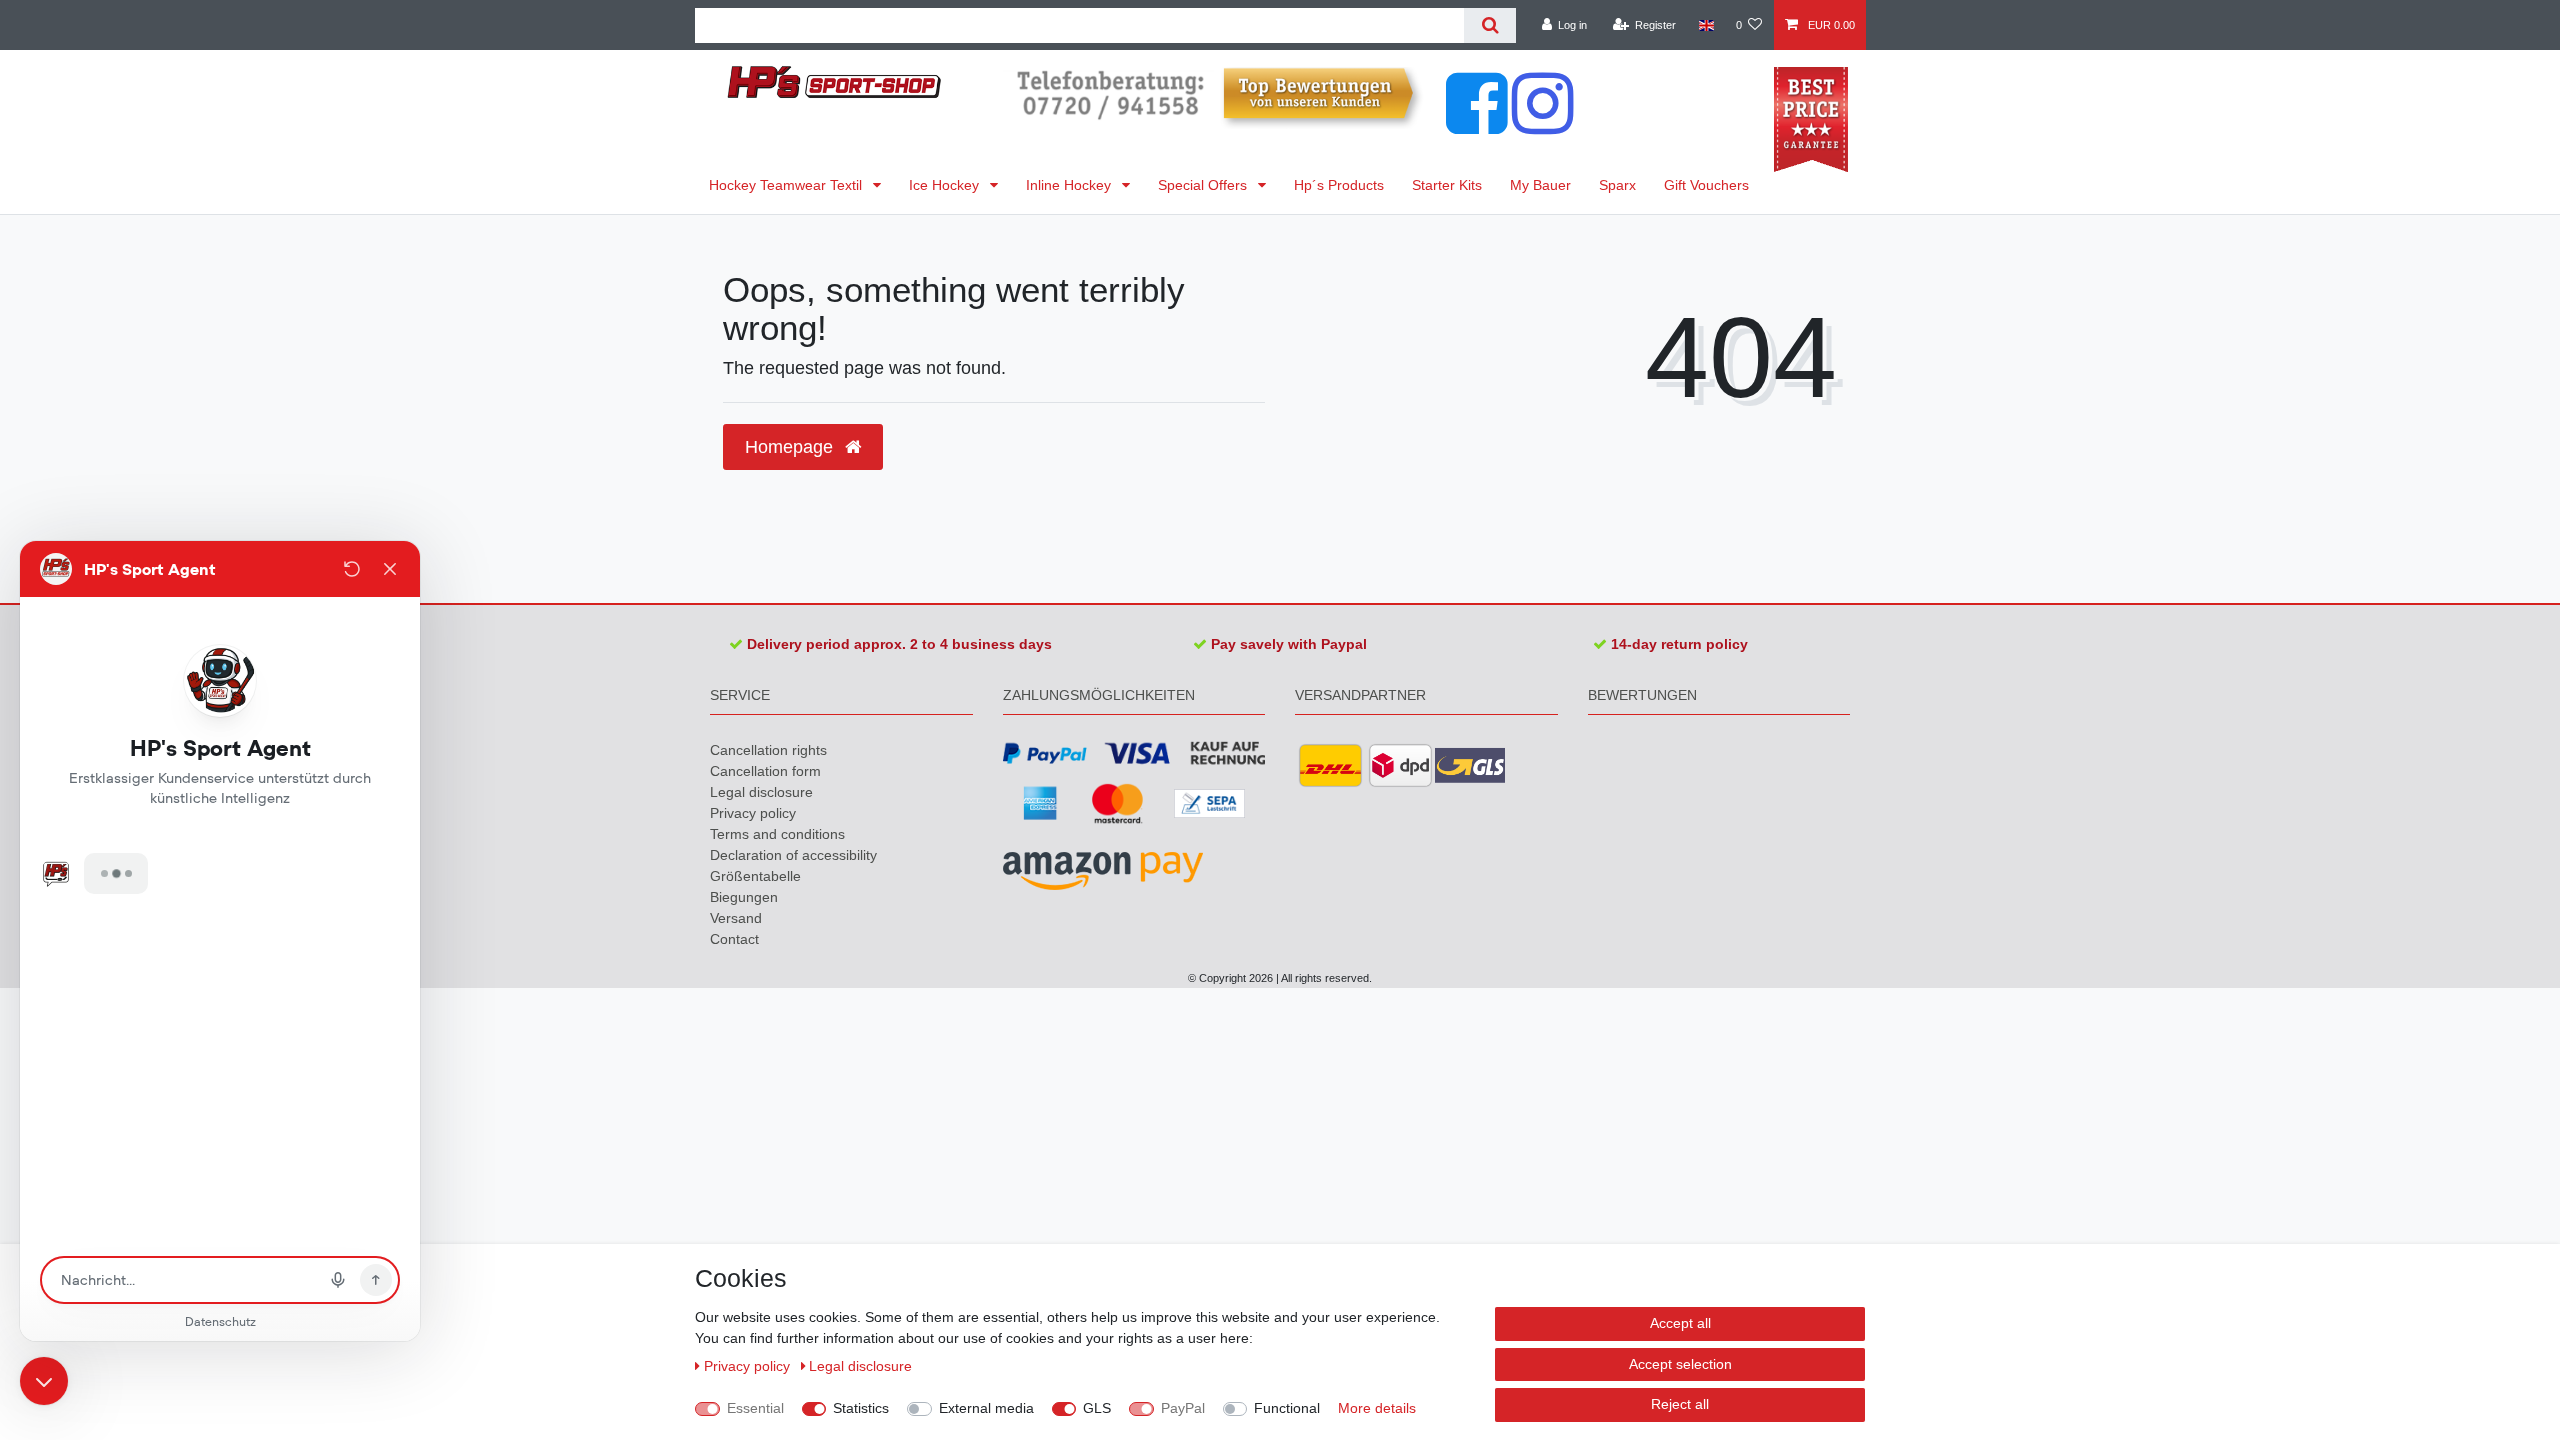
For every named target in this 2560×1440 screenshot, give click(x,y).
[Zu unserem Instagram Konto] (1543, 124)
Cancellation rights (768, 750)
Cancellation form (765, 771)
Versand (736, 918)
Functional (1287, 1408)
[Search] (1489, 25)
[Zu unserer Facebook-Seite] (1477, 124)
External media (986, 1408)
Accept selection (1680, 1364)
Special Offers (1204, 185)
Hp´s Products (1339, 185)
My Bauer (1540, 185)
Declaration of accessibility (793, 855)
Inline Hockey (1070, 185)
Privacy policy (753, 813)
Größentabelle (755, 876)
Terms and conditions (777, 834)
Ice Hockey (946, 185)
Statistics (861, 1408)
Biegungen (744, 897)
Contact (734, 939)
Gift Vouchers (1706, 185)
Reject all (1680, 1404)
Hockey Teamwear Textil (787, 185)
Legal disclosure (761, 792)
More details (1377, 1408)
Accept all (1680, 1323)
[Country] (1705, 25)
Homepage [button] (791, 447)
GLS (1097, 1408)
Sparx (1617, 185)
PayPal (1183, 1408)
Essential (755, 1408)
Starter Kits (1447, 185)
